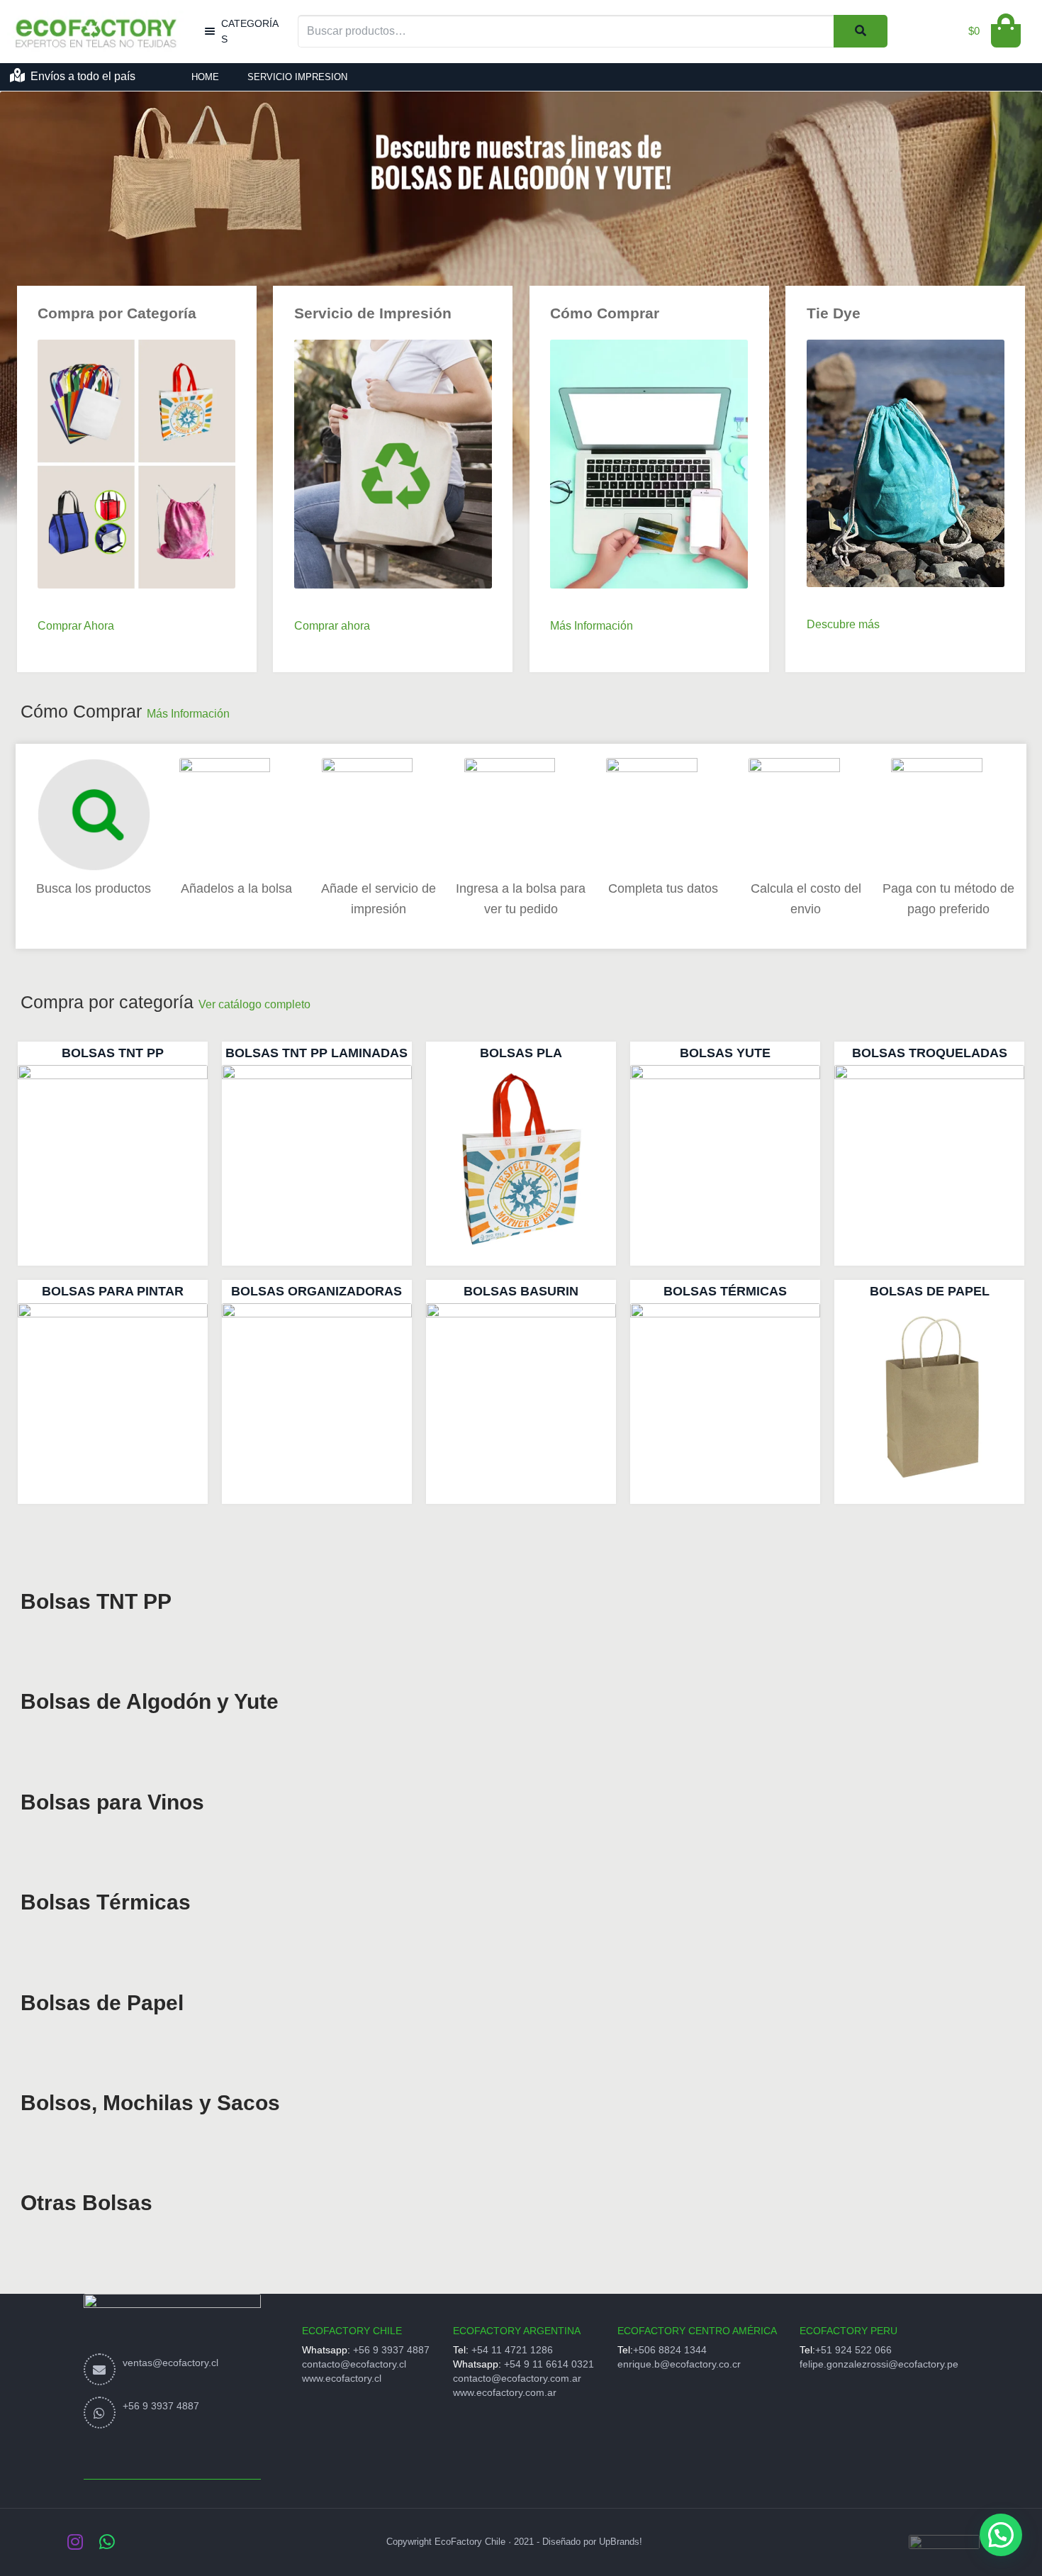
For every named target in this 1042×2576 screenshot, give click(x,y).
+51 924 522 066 (853, 2350)
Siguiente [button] (1024, 218)
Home (205, 77)
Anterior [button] (18, 218)
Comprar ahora (332, 626)
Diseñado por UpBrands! (592, 2542)
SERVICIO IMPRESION (297, 77)
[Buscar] (861, 31)
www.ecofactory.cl (342, 2378)
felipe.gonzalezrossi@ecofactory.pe (879, 2364)
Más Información (592, 626)
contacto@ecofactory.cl (354, 2364)
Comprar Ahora (76, 626)
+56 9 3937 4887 (161, 2406)
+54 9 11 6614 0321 (549, 2364)
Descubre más (843, 624)
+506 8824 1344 (670, 2350)
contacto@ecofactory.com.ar (517, 2378)
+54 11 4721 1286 (512, 2350)
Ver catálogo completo (254, 1004)
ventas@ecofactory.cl (170, 2363)
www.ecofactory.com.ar (505, 2392)
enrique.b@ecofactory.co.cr (679, 2364)
